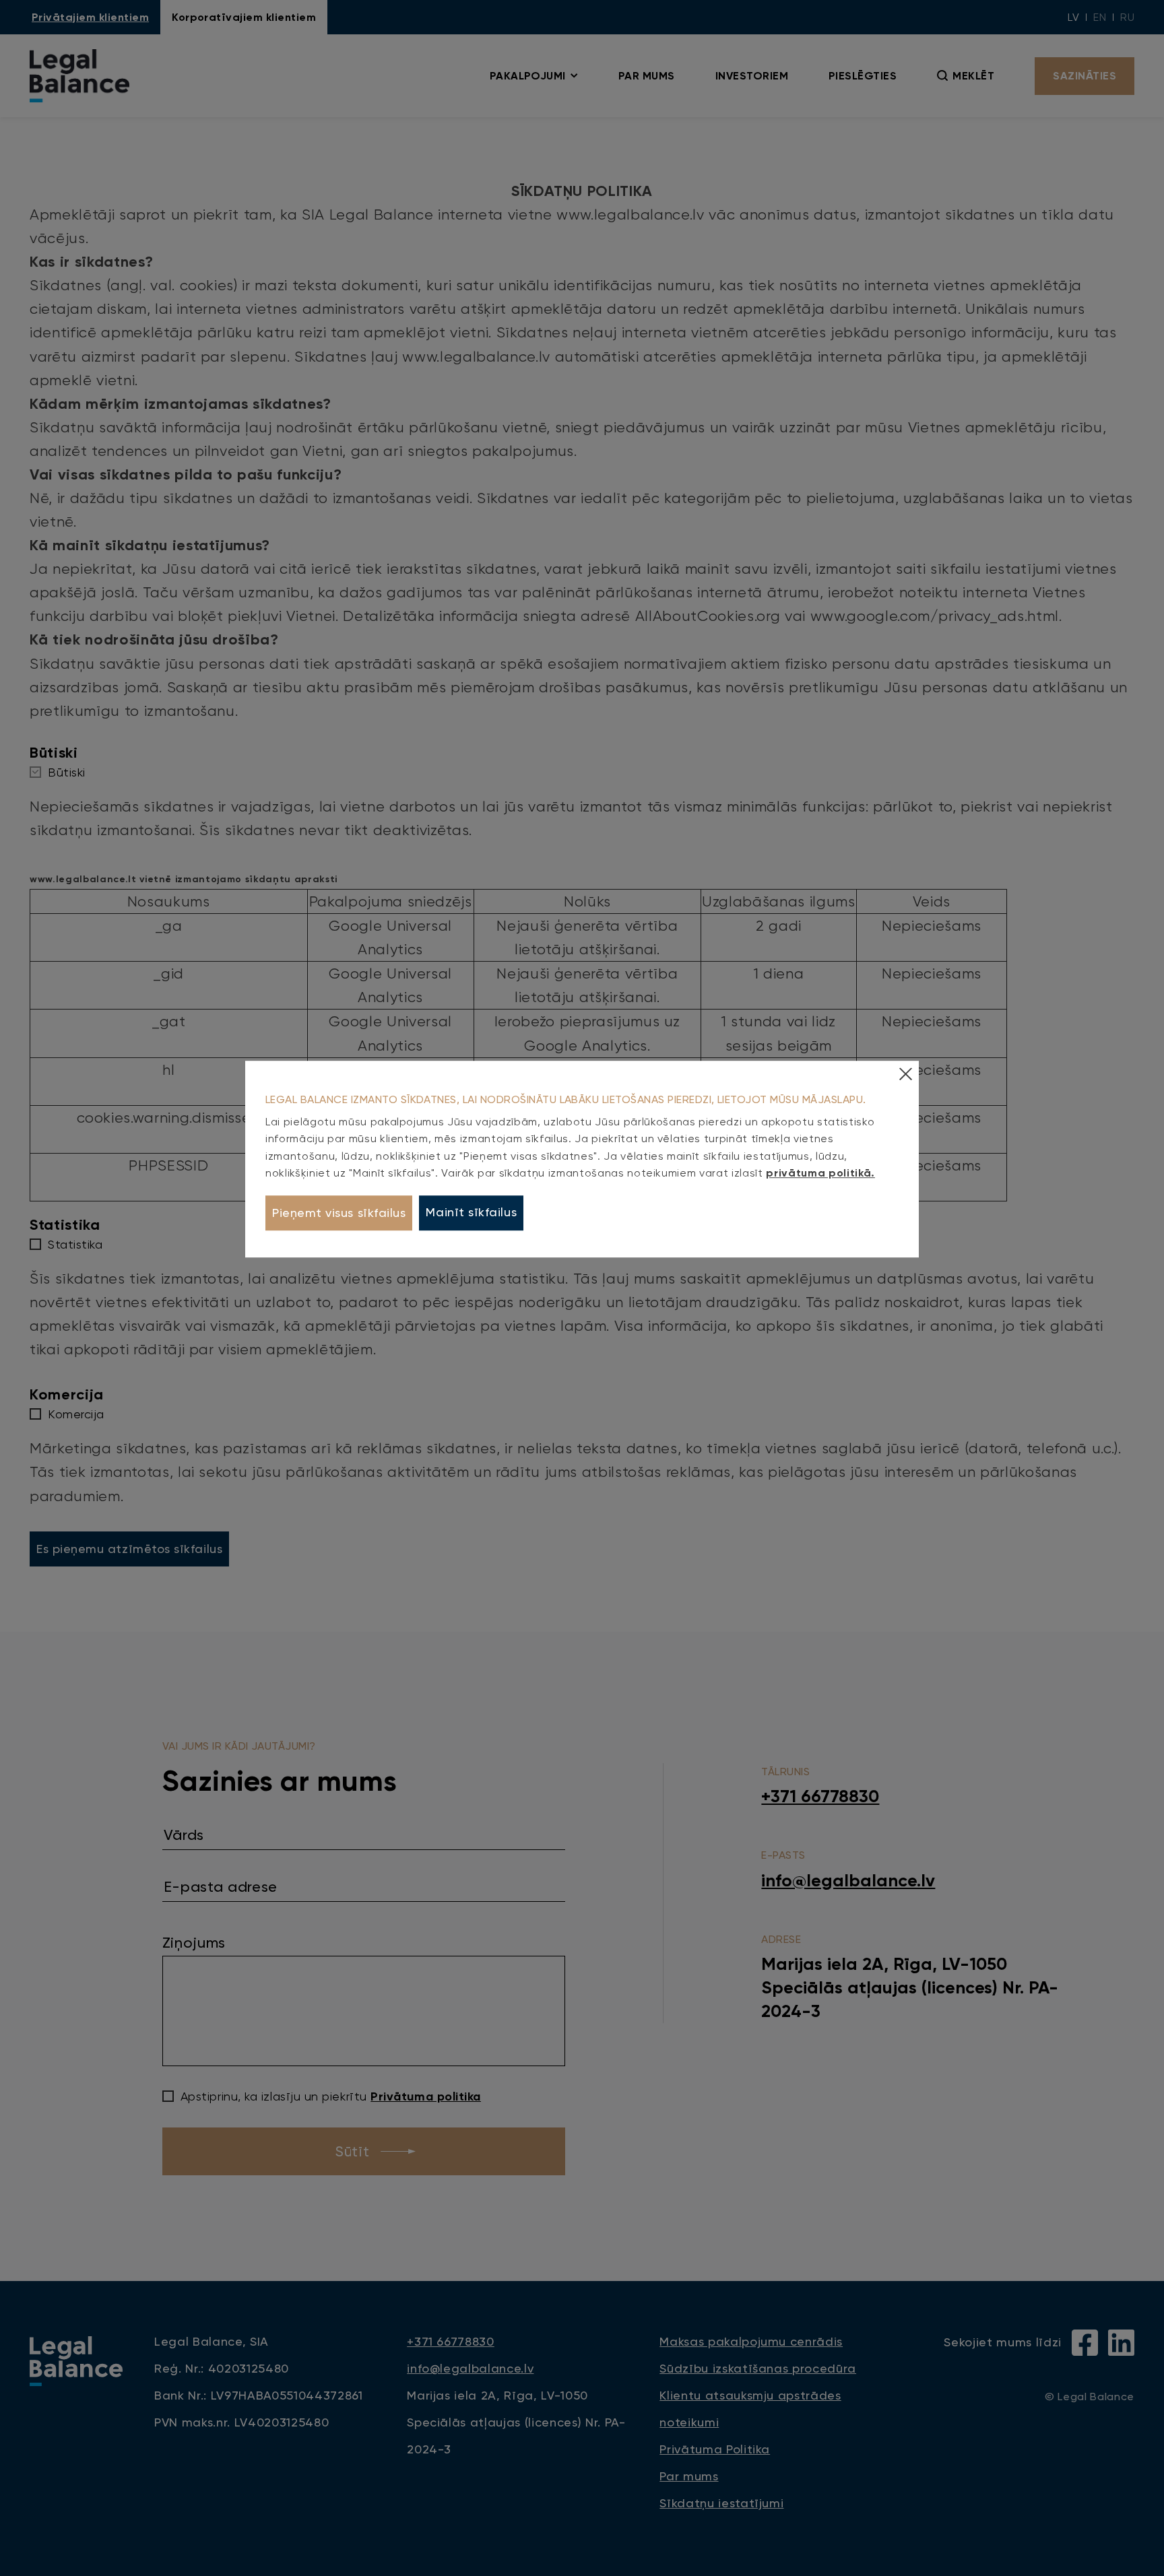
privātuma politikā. (820, 1174)
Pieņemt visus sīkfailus (339, 1213)
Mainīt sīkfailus (471, 1213)
